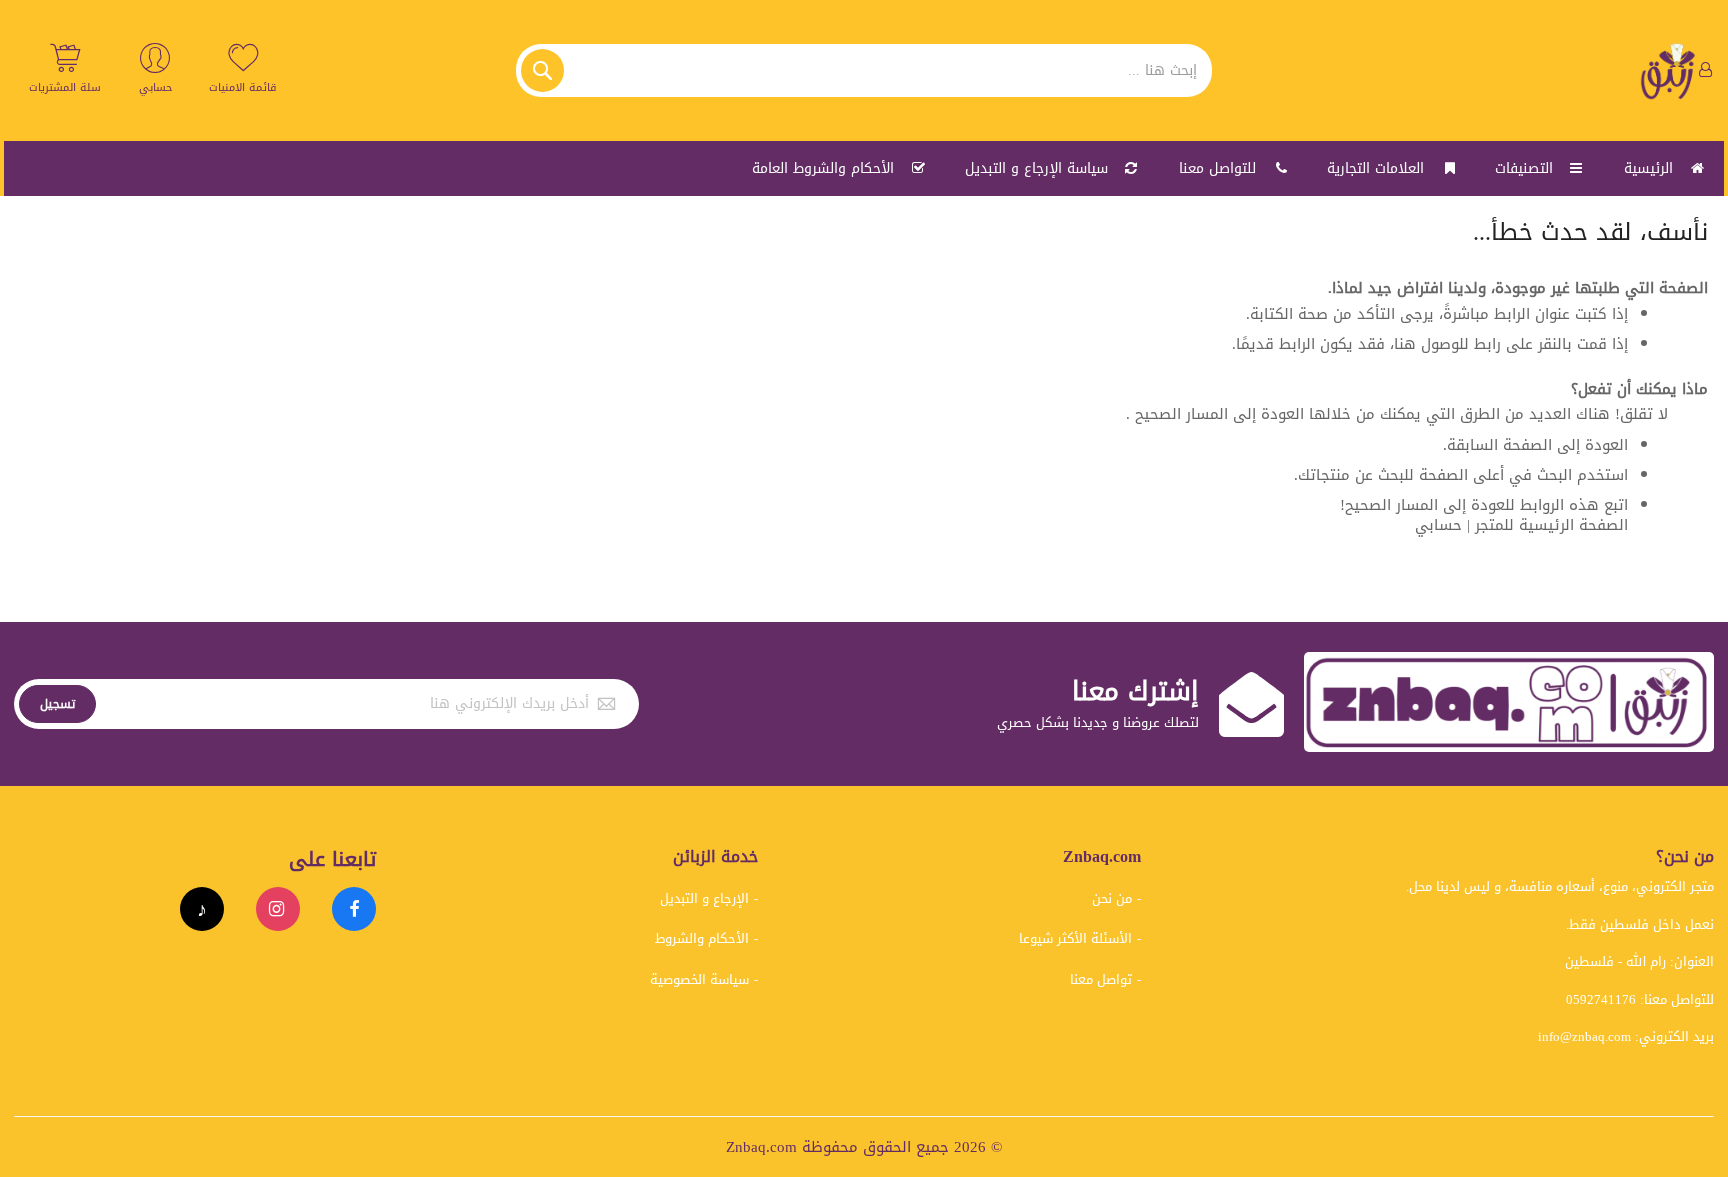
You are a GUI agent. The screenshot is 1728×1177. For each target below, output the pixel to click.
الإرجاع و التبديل (704, 898)
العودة (1606, 445)
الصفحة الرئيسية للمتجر (1551, 525)
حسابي (1438, 525)
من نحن (1112, 898)
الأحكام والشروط (702, 938)
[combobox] (864, 70)
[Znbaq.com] (1669, 71)
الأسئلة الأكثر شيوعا (1075, 938)
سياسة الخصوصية (699, 979)
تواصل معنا (1101, 979)
